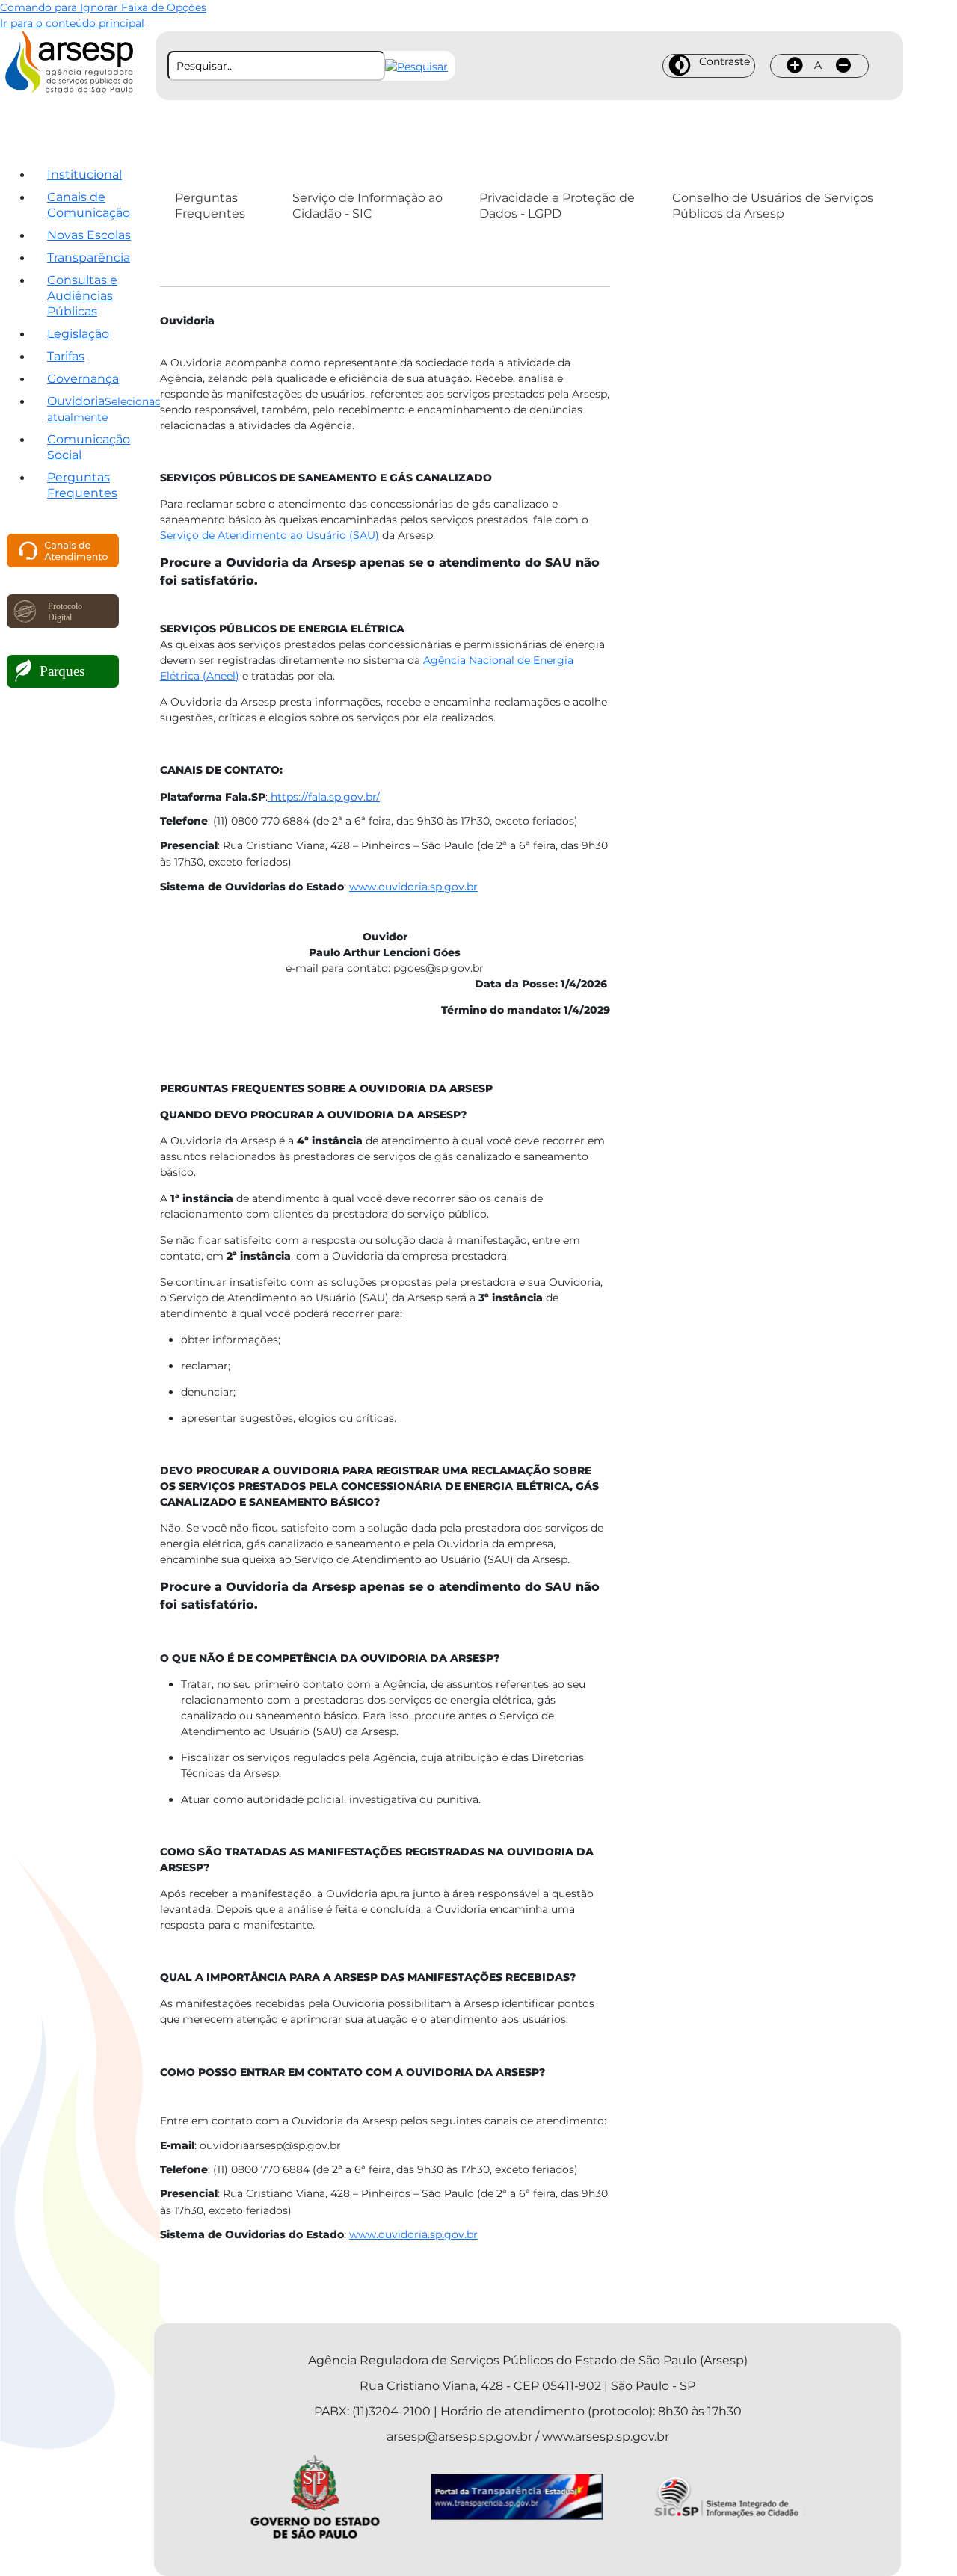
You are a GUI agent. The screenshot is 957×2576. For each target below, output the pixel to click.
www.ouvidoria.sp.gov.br (413, 2234)
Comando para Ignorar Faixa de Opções (103, 7)
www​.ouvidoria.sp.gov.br (413, 887)
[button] (416, 66)
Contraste (724, 61)
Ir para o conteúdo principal (72, 23)
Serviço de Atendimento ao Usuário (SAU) (270, 535)
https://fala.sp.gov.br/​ (324, 797)
